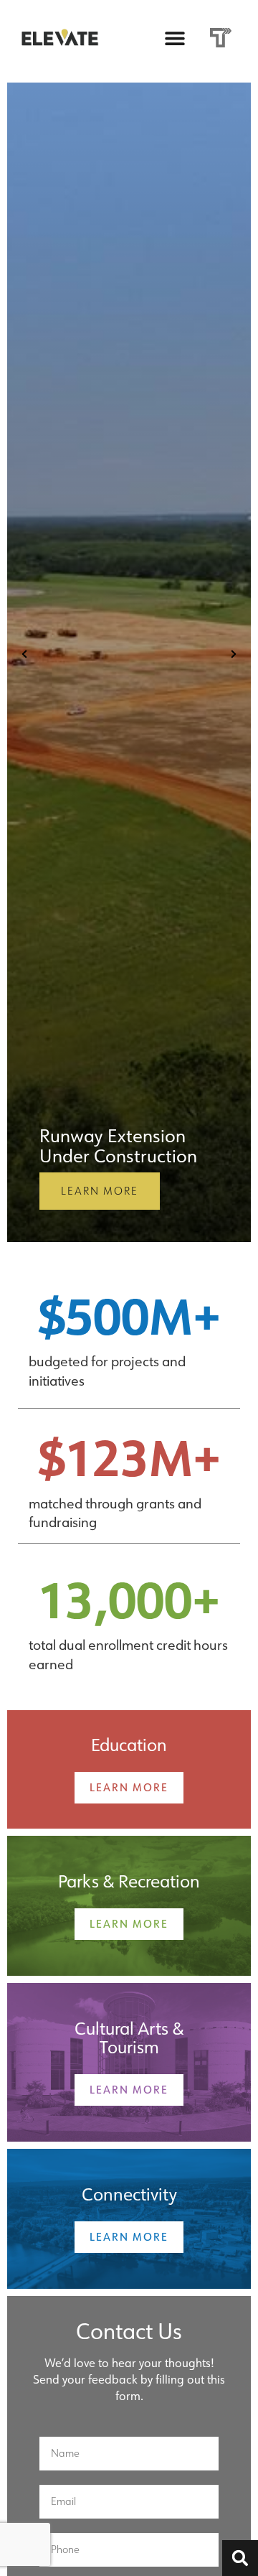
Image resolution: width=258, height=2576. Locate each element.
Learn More (100, 1191)
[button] (175, 38)
